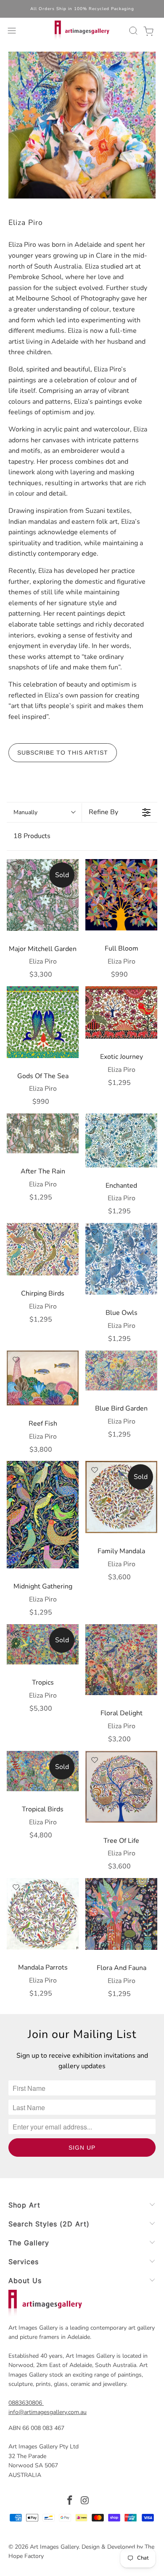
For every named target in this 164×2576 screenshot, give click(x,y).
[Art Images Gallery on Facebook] (70, 2502)
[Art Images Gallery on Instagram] (85, 2502)
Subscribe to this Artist (63, 752)
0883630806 (25, 2403)
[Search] (132, 31)
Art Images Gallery (54, 2547)
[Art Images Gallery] (82, 31)
